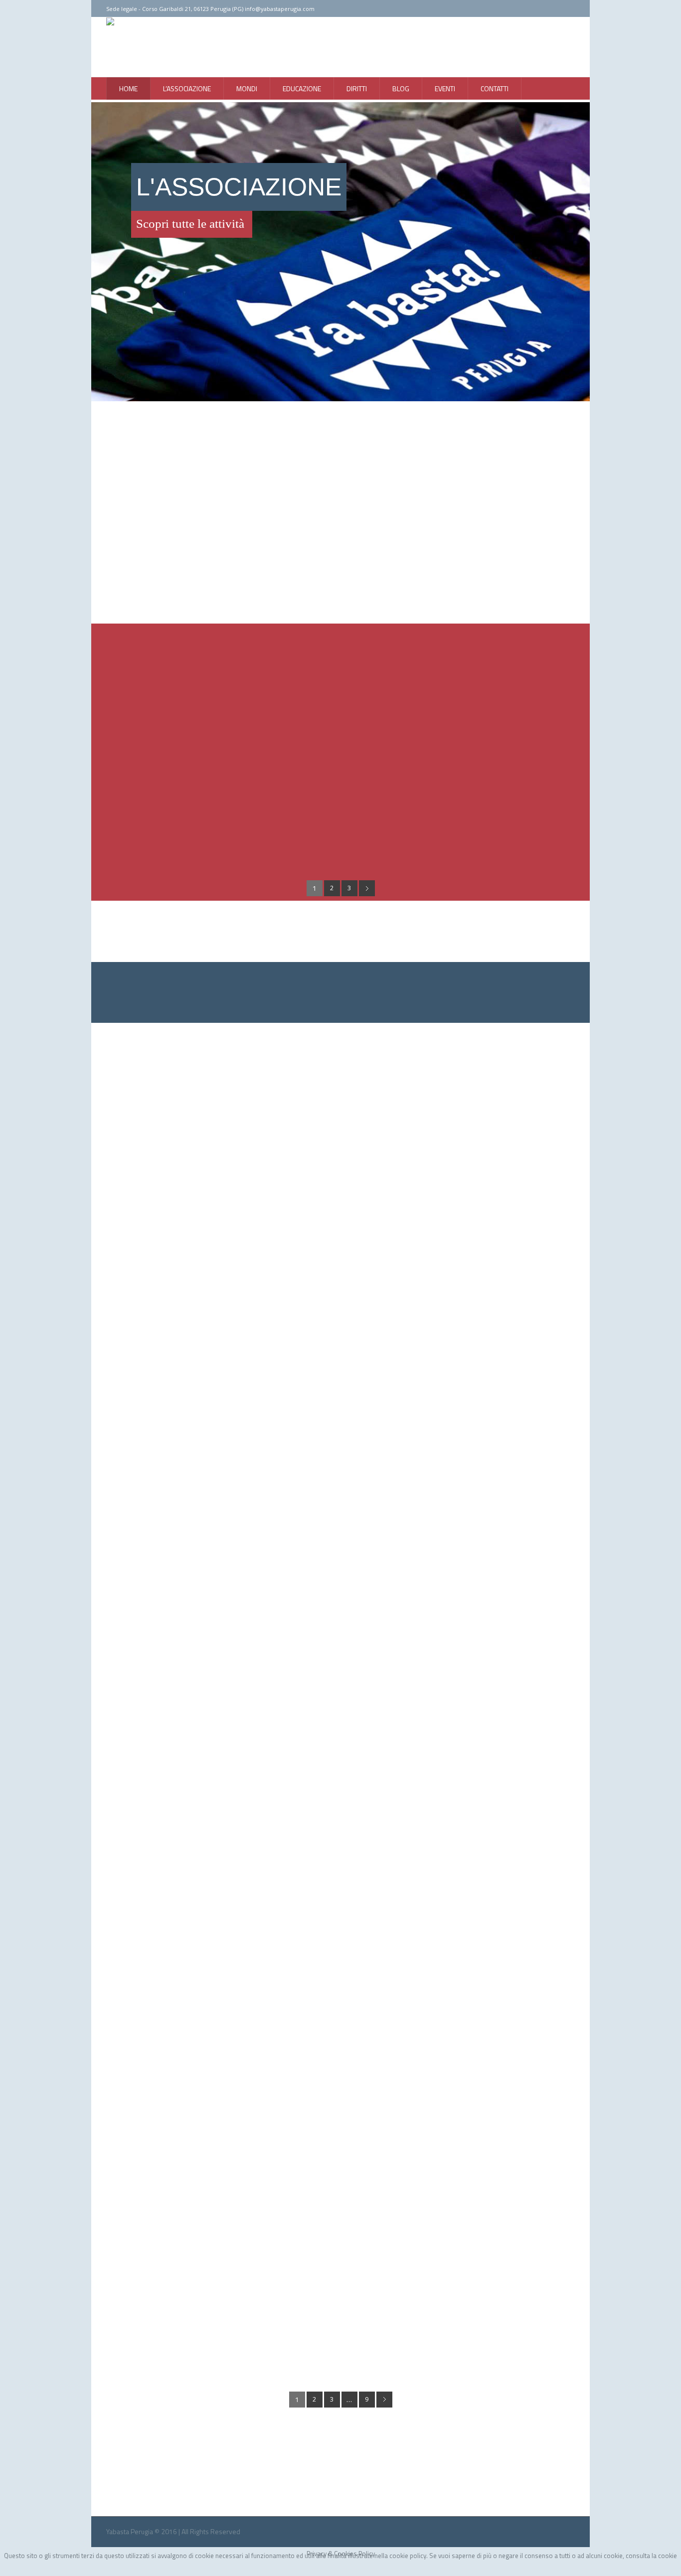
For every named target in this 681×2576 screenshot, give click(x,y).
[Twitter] (557, 9)
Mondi (258, 1881)
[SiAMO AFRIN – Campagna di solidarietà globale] (340, 2116)
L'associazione (238, 1458)
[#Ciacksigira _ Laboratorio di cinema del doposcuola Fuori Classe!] (340, 1269)
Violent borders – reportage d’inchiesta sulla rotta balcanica (247, 1868)
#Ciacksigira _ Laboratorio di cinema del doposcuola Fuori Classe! (257, 1445)
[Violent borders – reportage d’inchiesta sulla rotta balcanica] (340, 1692)
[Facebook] (544, 9)
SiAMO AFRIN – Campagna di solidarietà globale (219, 2292)
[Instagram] (570, 9)
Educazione (192, 1458)
